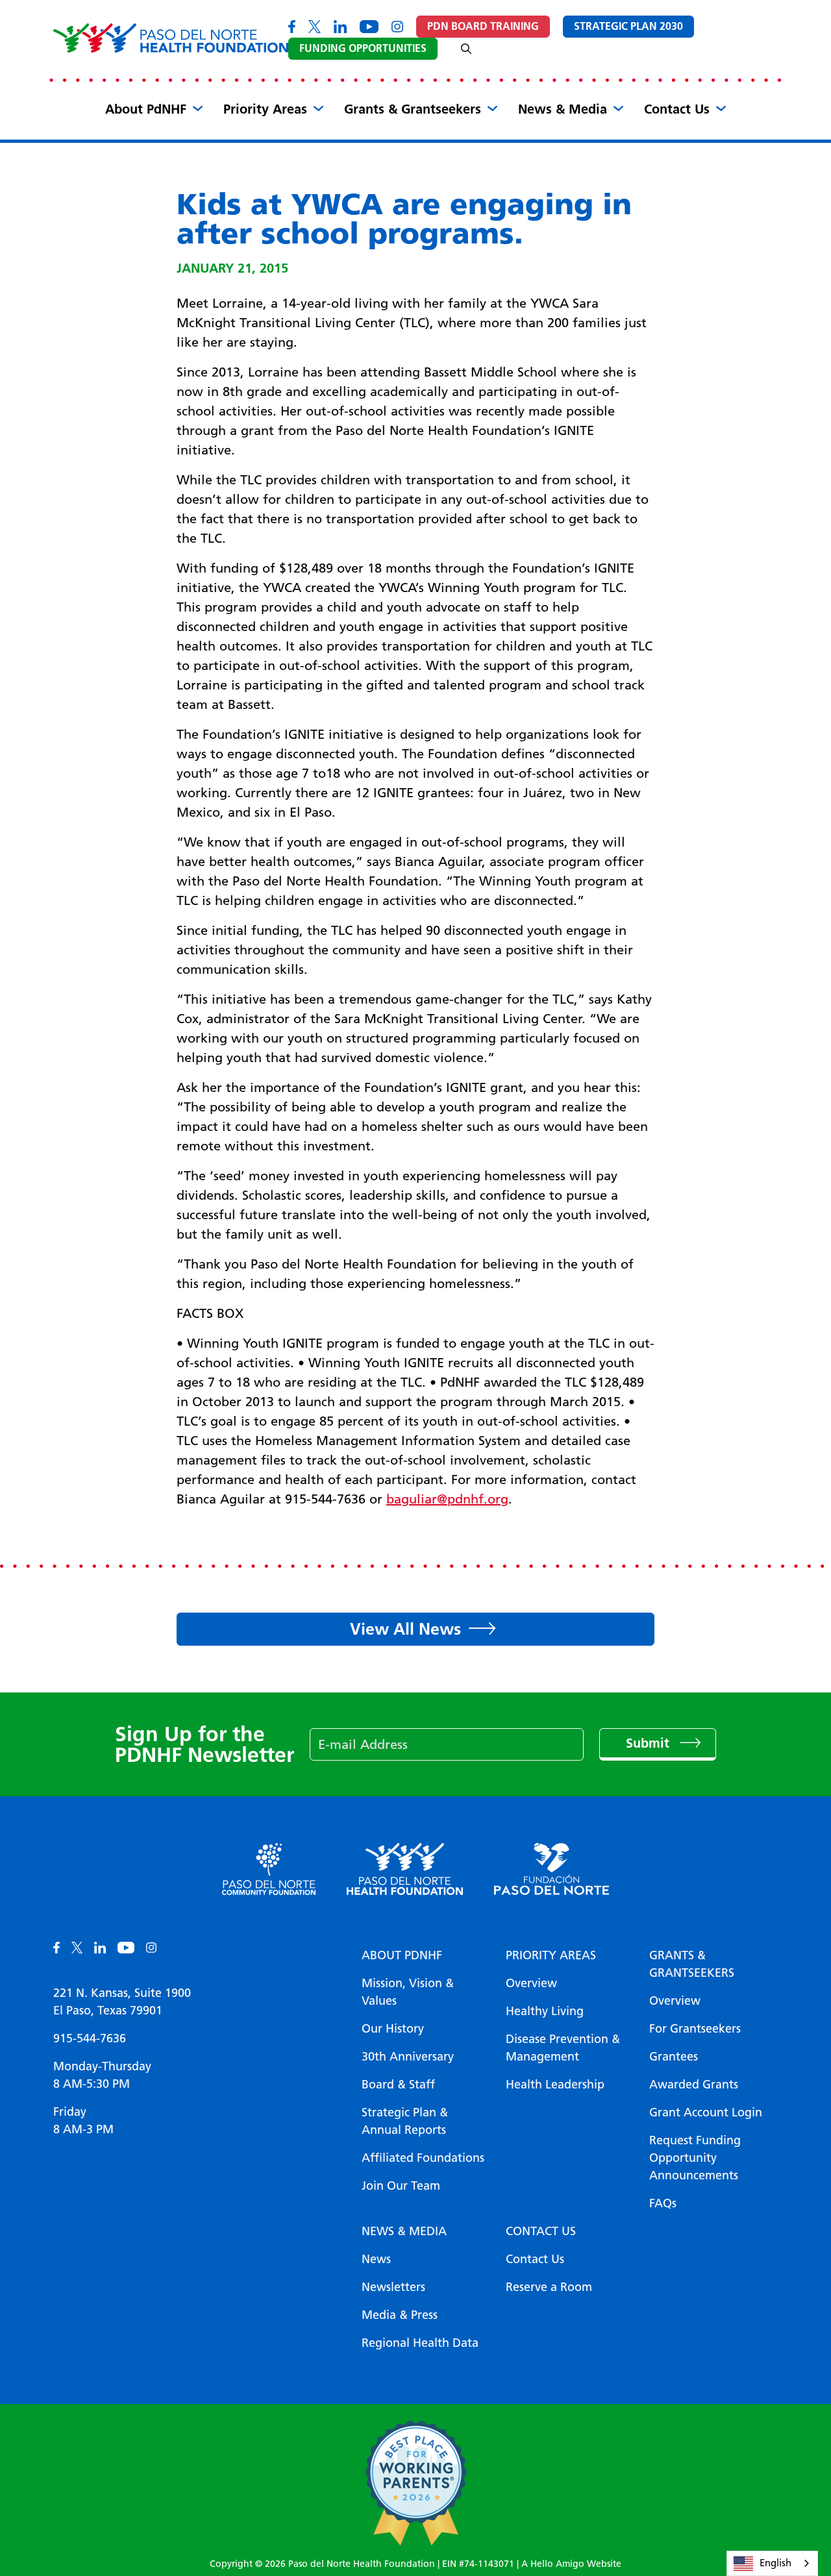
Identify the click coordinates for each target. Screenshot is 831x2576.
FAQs (663, 2203)
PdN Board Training (483, 26)
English (775, 2563)
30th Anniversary (408, 2057)
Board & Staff (398, 2085)
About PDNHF (402, 1955)
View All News (405, 1629)
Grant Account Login (706, 2112)
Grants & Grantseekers (413, 109)
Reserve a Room (549, 2287)
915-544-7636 (90, 2038)
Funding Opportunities (363, 48)
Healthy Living (545, 2011)
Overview (531, 1983)
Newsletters (393, 2287)
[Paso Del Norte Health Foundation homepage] (171, 38)
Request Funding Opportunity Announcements (695, 2158)
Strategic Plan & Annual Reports (405, 2121)
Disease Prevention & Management (563, 2048)
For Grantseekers (695, 2029)
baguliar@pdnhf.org (447, 1499)
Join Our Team (401, 2186)
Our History (393, 2029)
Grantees (674, 2057)
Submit (650, 1743)
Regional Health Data (420, 2343)
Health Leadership (555, 2085)
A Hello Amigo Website (571, 2564)
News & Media (563, 109)
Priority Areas (265, 109)
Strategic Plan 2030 (628, 26)
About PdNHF (146, 109)
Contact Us (677, 109)
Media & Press (400, 2315)
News (376, 2259)
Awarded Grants (694, 2085)
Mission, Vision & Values (408, 1992)
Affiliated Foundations (423, 2158)
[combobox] (772, 2563)
